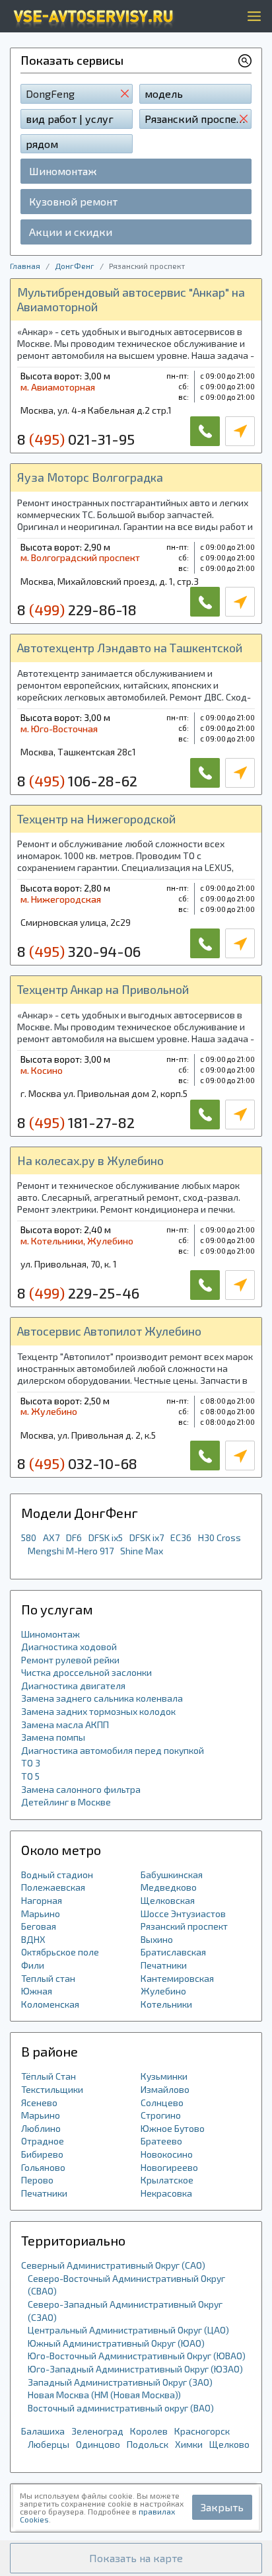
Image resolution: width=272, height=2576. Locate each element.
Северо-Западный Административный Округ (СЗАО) (125, 2311)
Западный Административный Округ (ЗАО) (120, 2382)
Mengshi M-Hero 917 (71, 1551)
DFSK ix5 (106, 1537)
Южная (37, 1991)
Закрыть (222, 2507)
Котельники (166, 2004)
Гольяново (43, 2167)
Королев (149, 2431)
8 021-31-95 (76, 439)
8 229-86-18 (77, 609)
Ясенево (39, 2102)
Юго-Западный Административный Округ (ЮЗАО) (135, 2369)
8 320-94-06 (79, 951)
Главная (25, 266)
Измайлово (165, 2089)
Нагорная (42, 1900)
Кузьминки (164, 2076)
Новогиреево (169, 2167)
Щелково (229, 2444)
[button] (136, 2558)
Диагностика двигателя (73, 1686)
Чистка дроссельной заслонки (86, 1672)
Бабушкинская (172, 1875)
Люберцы (49, 2444)
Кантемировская (177, 1978)
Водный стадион (57, 1875)
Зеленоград (97, 2431)
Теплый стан (48, 1978)
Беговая (39, 1926)
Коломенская (50, 2004)
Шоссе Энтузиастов (183, 1913)
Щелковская (168, 1900)
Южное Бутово (173, 2128)
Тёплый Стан (49, 2076)
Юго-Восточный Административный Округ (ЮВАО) (137, 2356)
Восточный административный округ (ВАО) (121, 2408)
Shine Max (142, 1551)
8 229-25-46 (78, 1293)
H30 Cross (220, 1537)
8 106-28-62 (77, 780)
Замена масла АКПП (65, 1724)
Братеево (161, 2141)
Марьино (41, 1913)
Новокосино (167, 2154)
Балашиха (43, 2431)
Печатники (164, 1965)
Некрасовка (166, 2193)
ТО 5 (30, 1776)
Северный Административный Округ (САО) (113, 2265)
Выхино (157, 1939)
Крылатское (167, 2180)
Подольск (148, 2444)
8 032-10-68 (77, 1463)
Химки (189, 2444)
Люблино (41, 2128)
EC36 (181, 1537)
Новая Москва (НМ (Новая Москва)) (104, 2395)
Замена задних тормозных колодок (98, 1711)
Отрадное (43, 2141)
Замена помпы (53, 1737)
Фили (33, 1965)
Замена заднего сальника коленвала (102, 1698)
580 (29, 1537)
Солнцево (162, 2102)
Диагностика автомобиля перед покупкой (113, 1750)
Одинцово (98, 2444)
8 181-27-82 (76, 1122)
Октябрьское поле (60, 1952)
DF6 (74, 1537)
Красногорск (202, 2431)
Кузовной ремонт (73, 201)
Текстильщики (52, 2089)
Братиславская (173, 1952)
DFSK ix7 (147, 1537)
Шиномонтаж (63, 171)
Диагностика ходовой (69, 1647)
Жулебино (163, 1991)
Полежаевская (53, 1887)
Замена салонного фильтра (81, 1789)
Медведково (169, 1887)
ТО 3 (31, 1763)
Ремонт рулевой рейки (70, 1660)
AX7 (51, 1537)
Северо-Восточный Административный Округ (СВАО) (126, 2285)
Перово (37, 2180)
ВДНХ (33, 1939)
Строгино (161, 2115)
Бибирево (42, 2154)
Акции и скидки (71, 232)
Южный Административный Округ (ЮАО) (116, 2343)
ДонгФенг (75, 266)
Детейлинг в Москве (66, 1802)
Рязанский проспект (184, 1926)
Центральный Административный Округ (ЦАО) (128, 2330)
